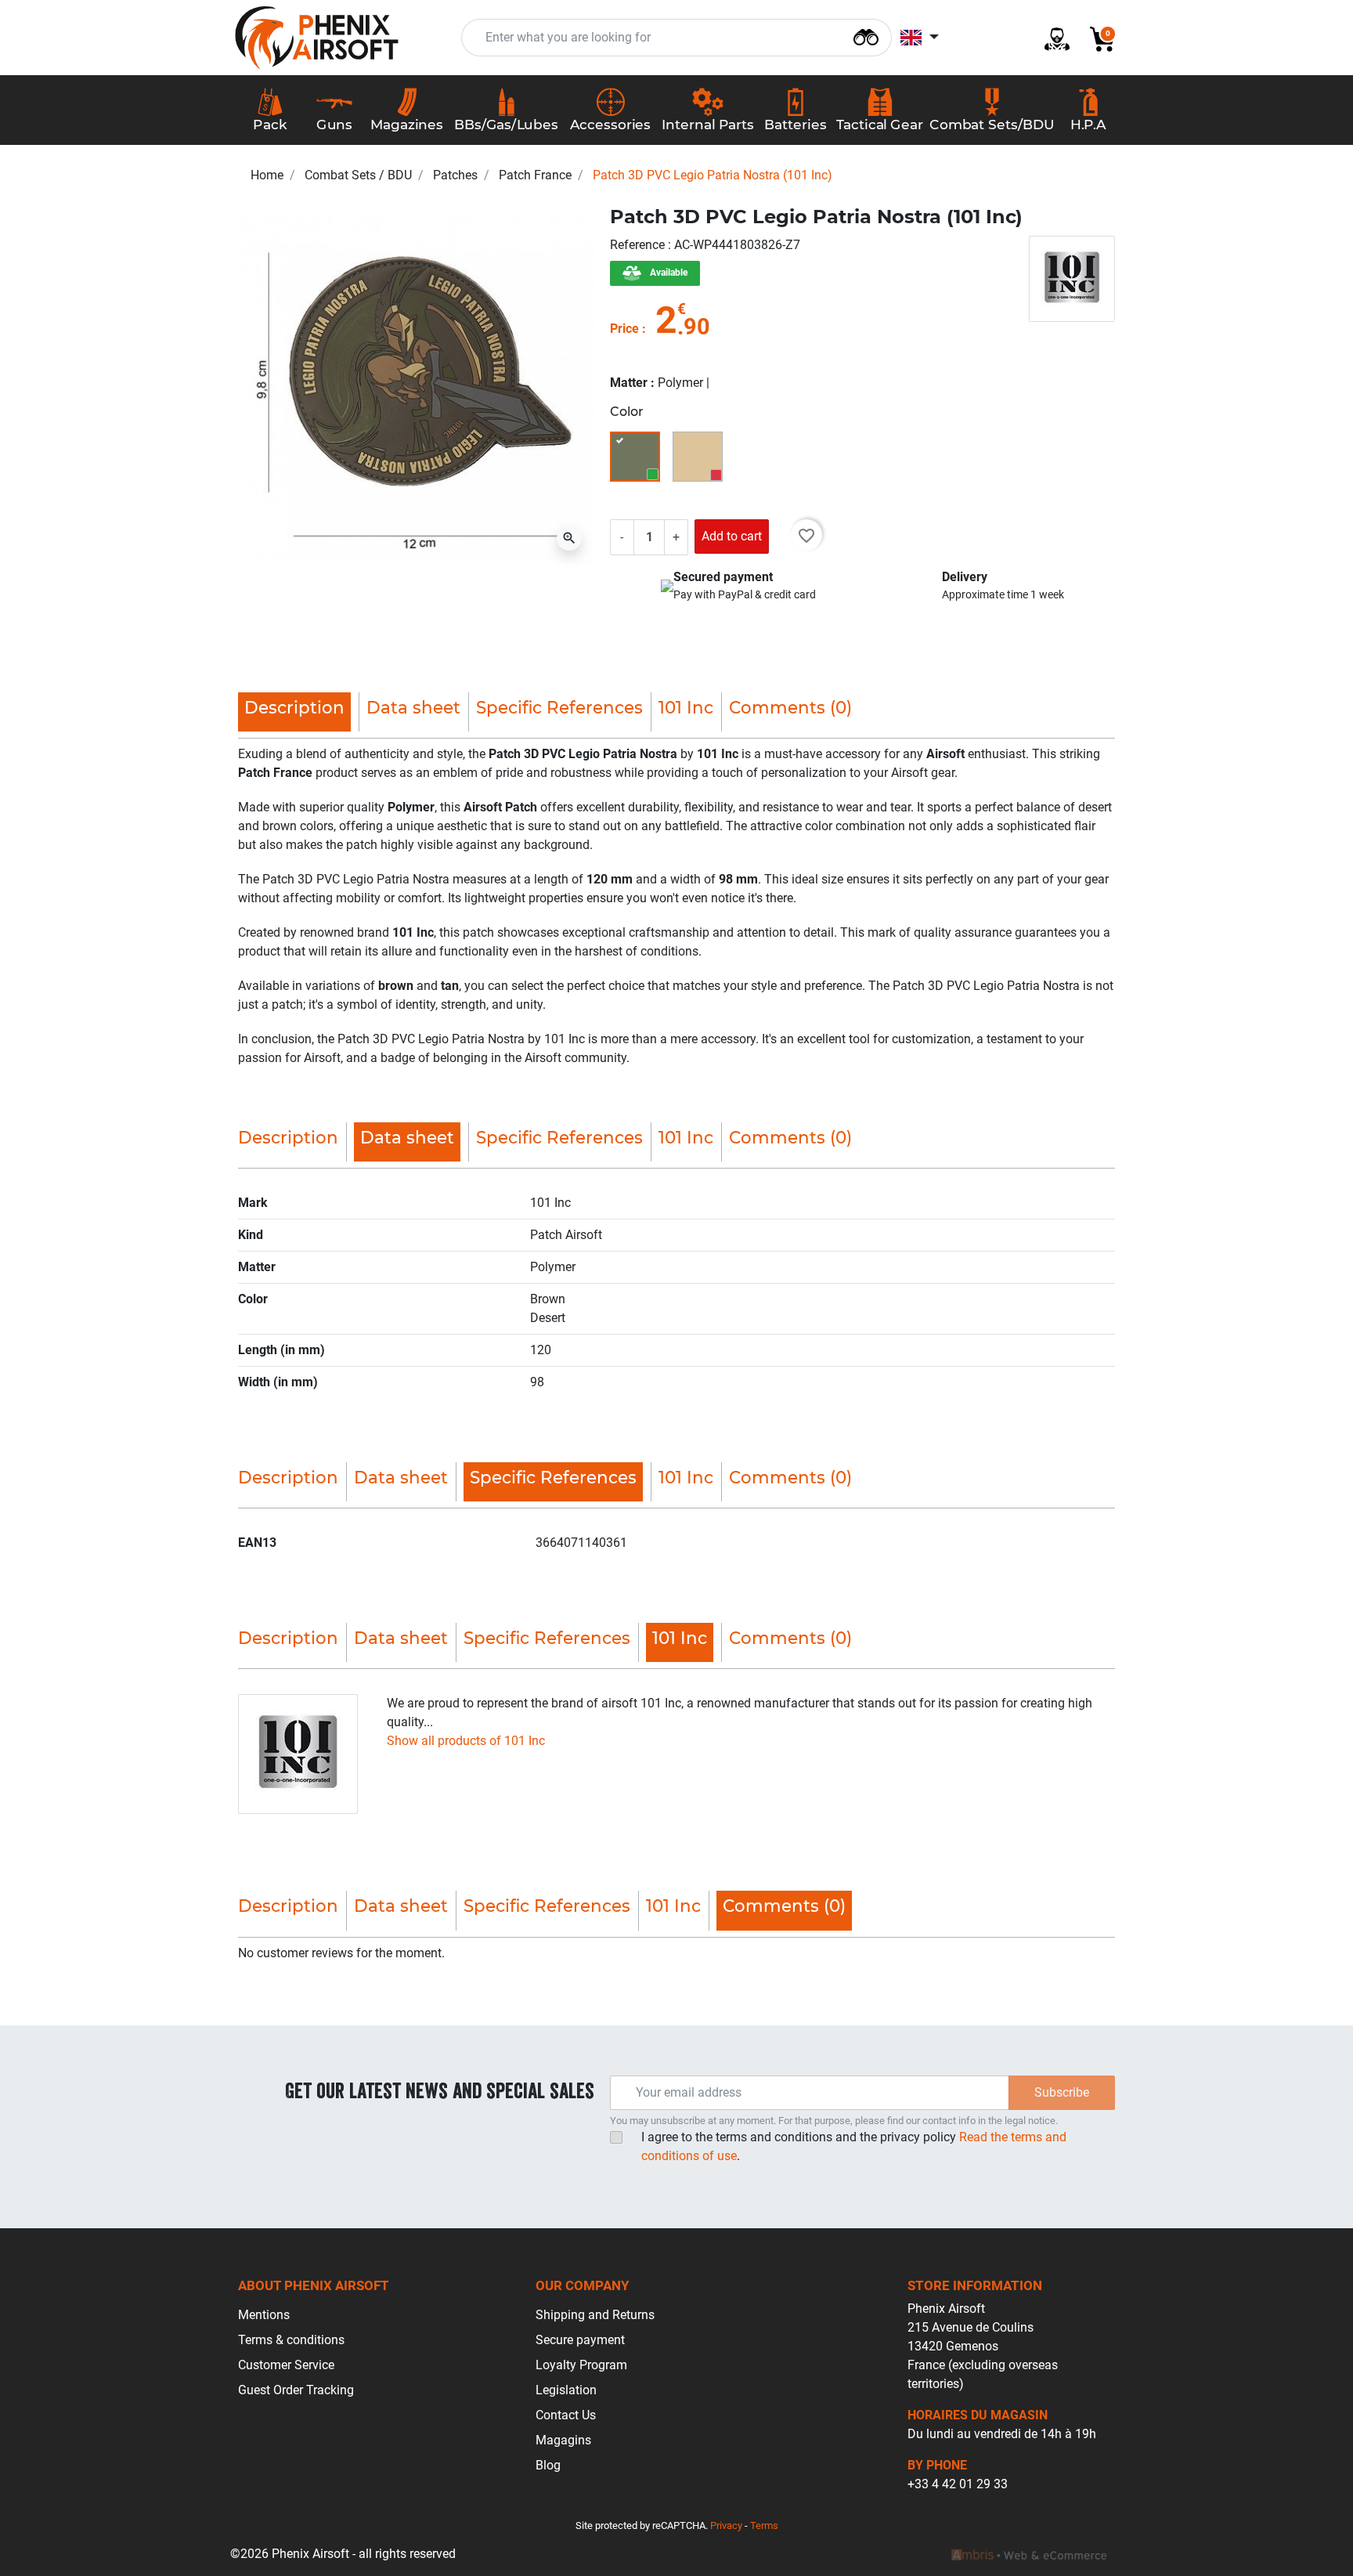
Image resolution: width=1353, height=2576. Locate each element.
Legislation (566, 2390)
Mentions (264, 2315)
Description (288, 1137)
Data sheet (413, 707)
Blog (548, 2465)
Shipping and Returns (595, 2315)
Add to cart (732, 536)
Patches (455, 175)
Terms (764, 2525)
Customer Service (286, 2365)
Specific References (559, 707)
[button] (1096, 38)
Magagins (563, 2440)
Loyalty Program (581, 2365)
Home (267, 175)
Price (624, 329)
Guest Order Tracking (296, 2390)
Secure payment (580, 2340)
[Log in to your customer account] (1051, 38)
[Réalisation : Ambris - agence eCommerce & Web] (1029, 2554)
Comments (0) (790, 707)
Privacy (726, 2525)
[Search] (866, 36)
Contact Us (566, 2415)
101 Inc (686, 707)
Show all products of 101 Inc (466, 1741)
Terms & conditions (291, 2340)
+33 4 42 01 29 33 (958, 2484)
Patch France (535, 175)
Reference (639, 245)
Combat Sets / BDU (358, 175)
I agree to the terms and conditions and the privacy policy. (854, 2146)
